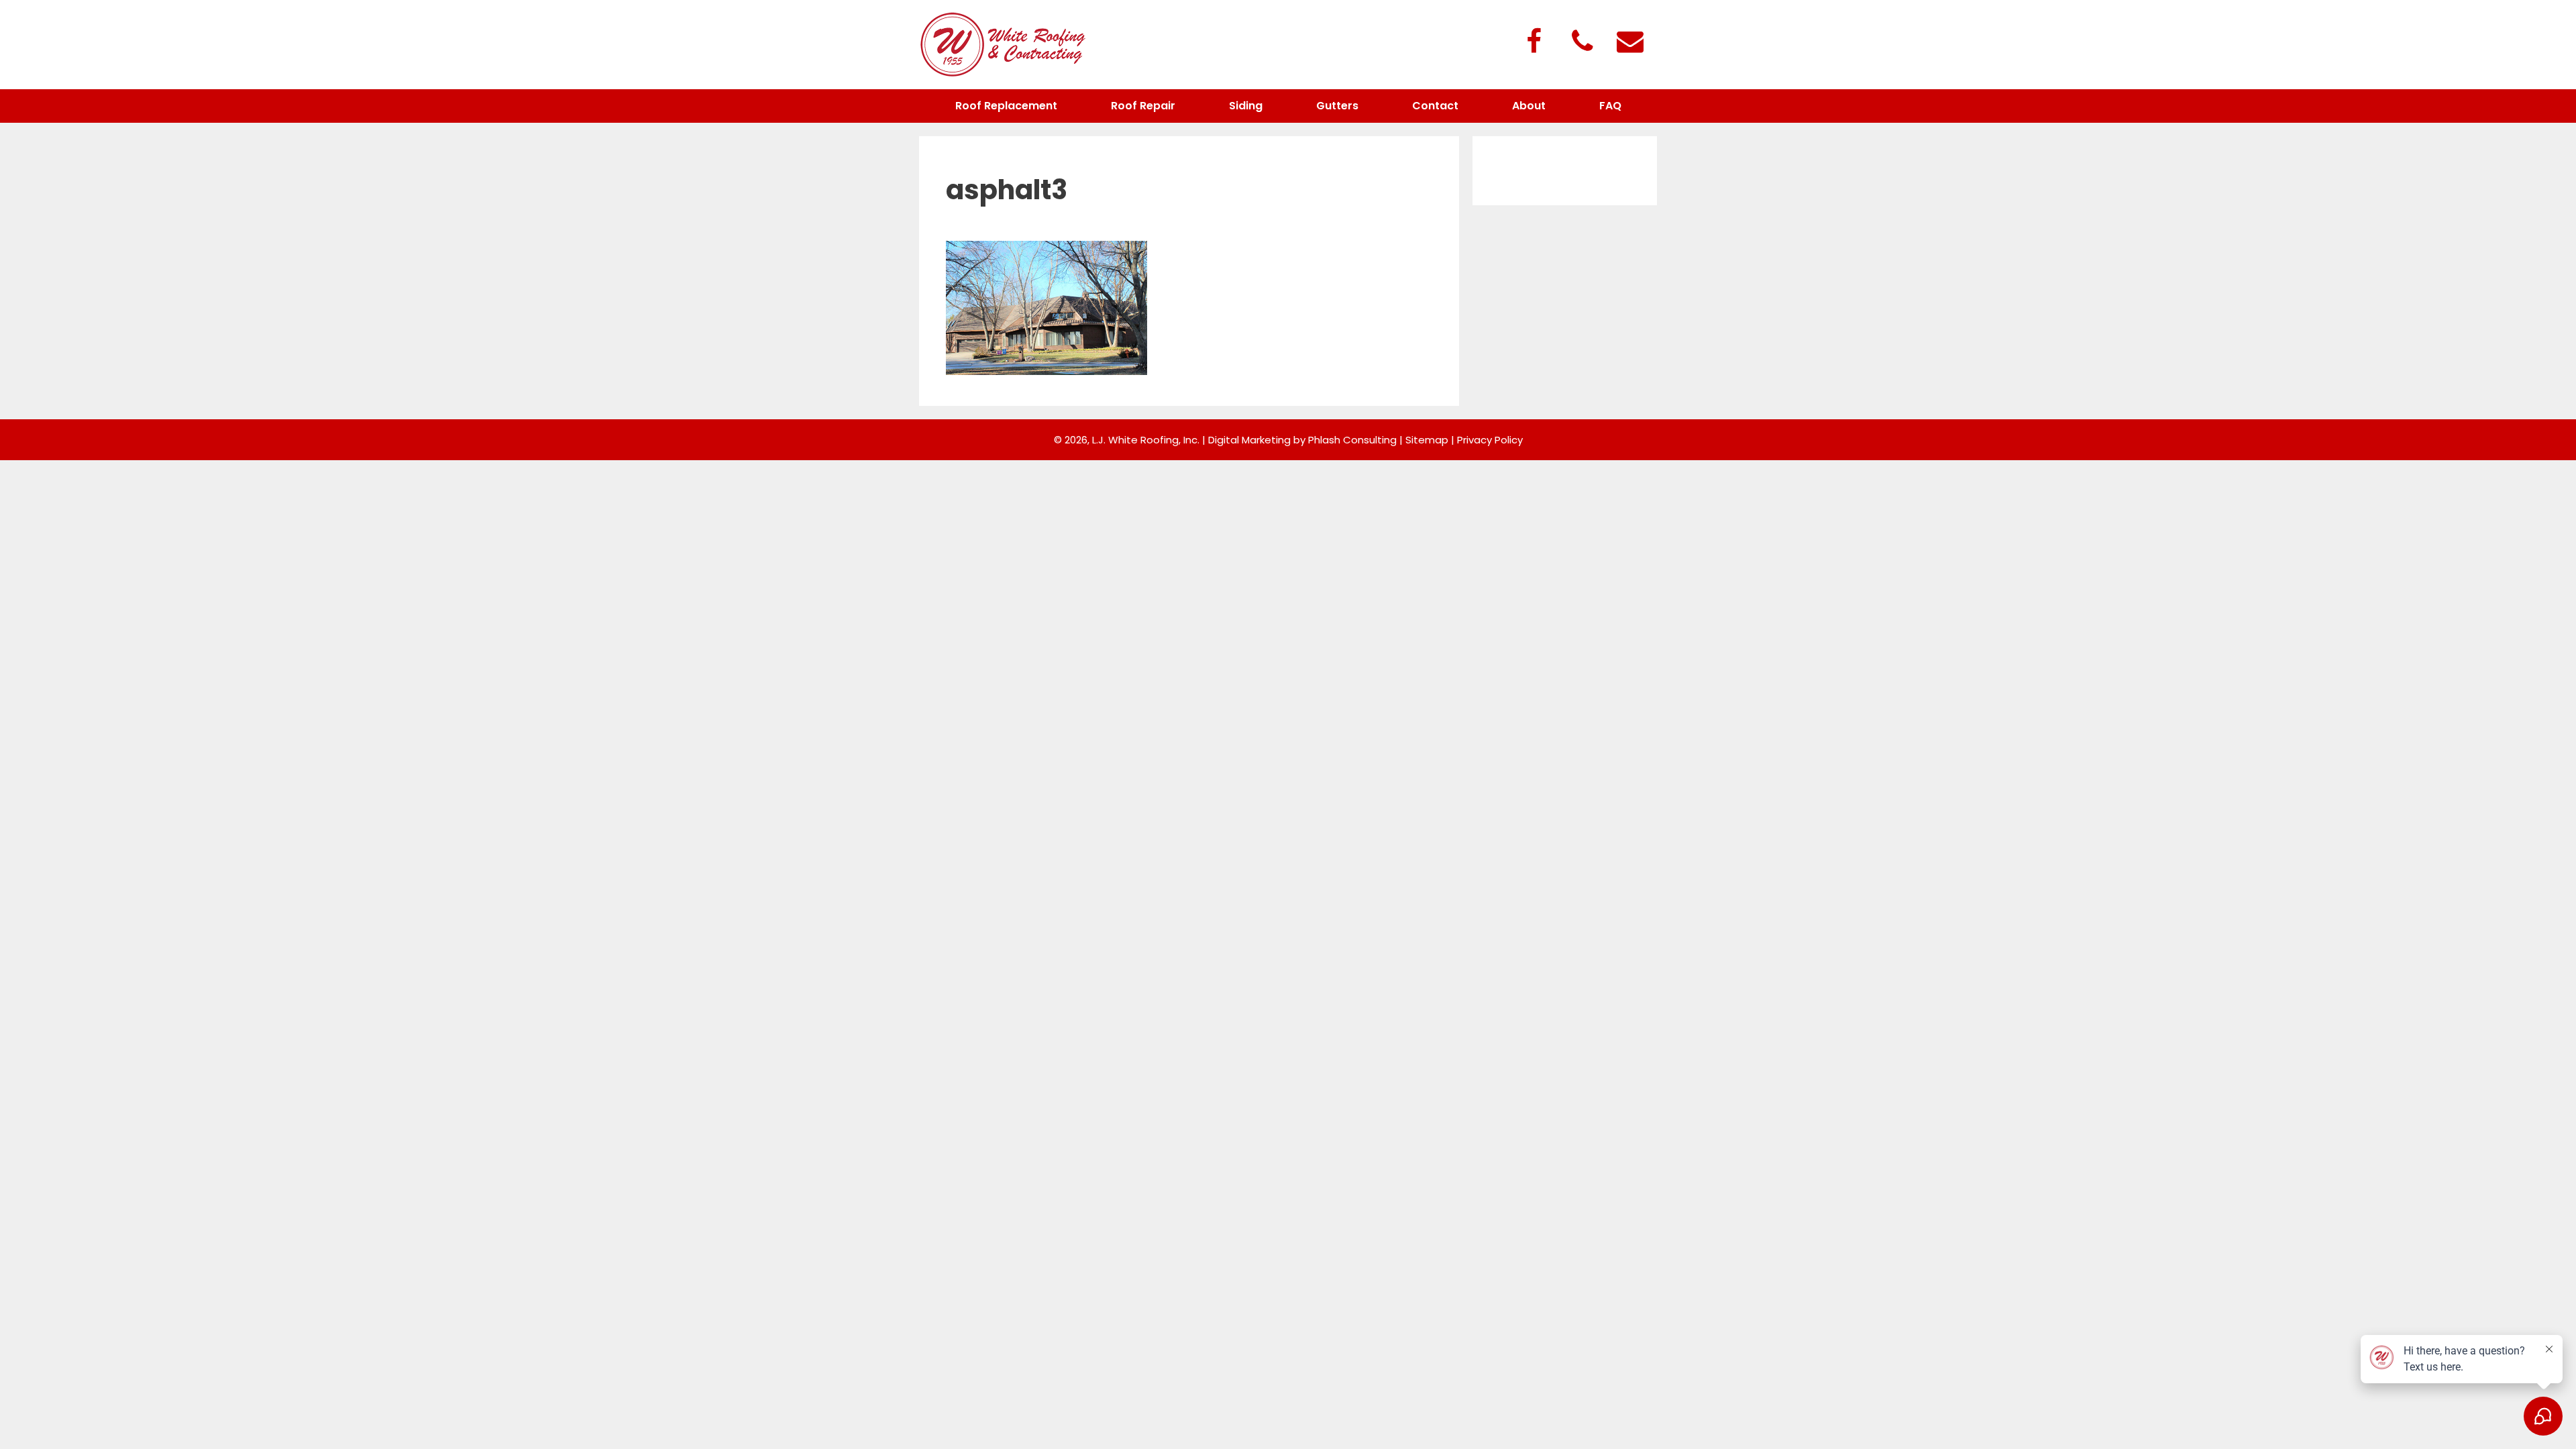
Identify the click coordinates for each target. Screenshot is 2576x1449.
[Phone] (1582, 43)
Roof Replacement (1006, 106)
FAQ (1610, 106)
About (1529, 106)
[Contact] (1630, 43)
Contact (1435, 106)
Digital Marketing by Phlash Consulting (1302, 440)
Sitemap (1427, 440)
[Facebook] (1534, 43)
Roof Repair (1143, 106)
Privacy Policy (1490, 440)
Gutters (1337, 106)
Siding (1246, 106)
